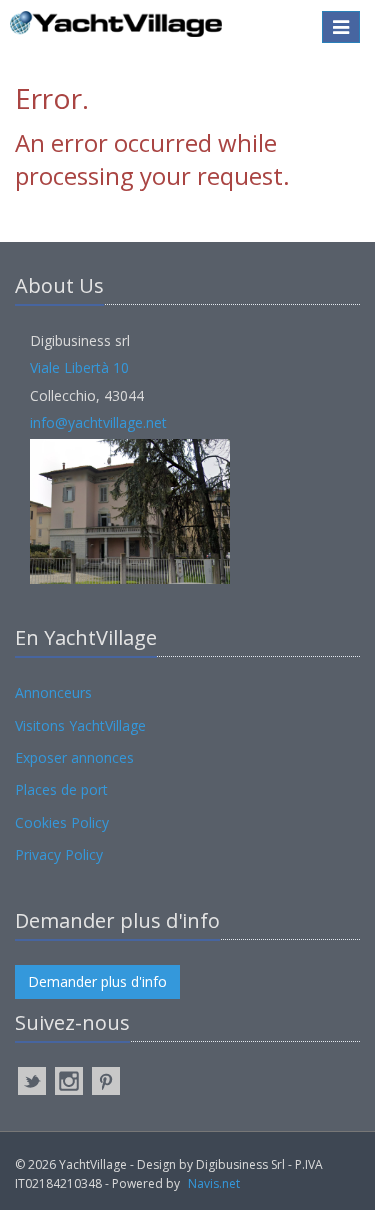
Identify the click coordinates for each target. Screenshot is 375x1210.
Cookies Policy (62, 822)
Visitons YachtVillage (80, 725)
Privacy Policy (59, 854)
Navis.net (214, 1183)
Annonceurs (53, 692)
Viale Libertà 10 (79, 367)
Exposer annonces (74, 757)
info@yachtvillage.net (98, 422)
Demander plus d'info (97, 981)
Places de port (61, 789)
